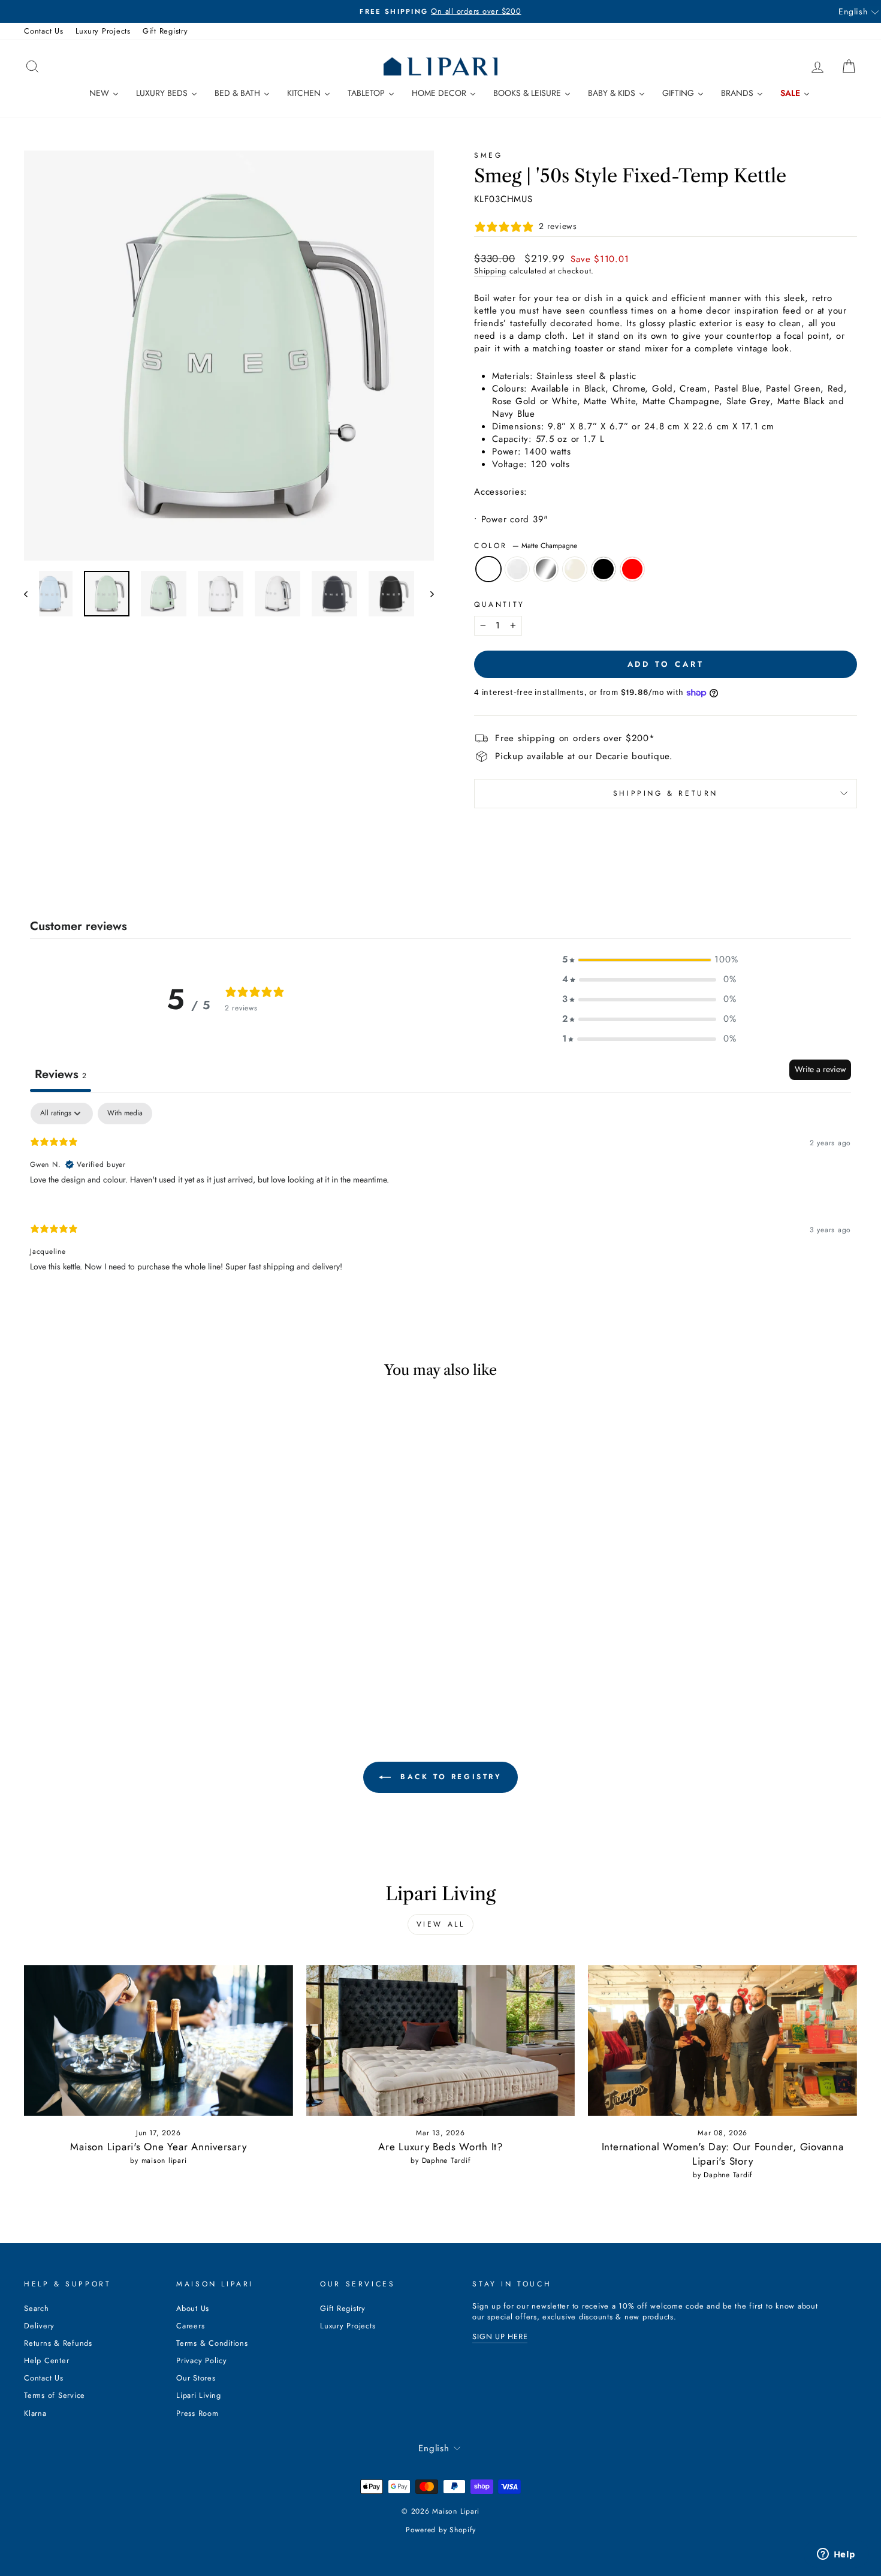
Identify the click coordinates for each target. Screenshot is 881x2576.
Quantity (500, 605)
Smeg (488, 155)
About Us (193, 2308)
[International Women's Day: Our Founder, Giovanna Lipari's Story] (722, 2041)
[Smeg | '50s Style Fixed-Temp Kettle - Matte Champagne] (83, 1661)
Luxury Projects (103, 31)
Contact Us (44, 31)
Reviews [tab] (61, 1074)
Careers (190, 2326)
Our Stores (196, 2378)
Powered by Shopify (441, 2530)
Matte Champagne (488, 569)
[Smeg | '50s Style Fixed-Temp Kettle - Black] (148, 1661)
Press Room (197, 2413)
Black (604, 569)
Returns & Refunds (58, 2343)
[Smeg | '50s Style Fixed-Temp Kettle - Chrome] (115, 1661)
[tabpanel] (441, 1197)
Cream (575, 569)
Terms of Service (55, 2395)
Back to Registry (449, 1777)
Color (526, 546)
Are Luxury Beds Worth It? (441, 2147)
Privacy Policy (202, 2360)
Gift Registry (165, 31)
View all (441, 1924)
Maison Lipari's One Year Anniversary (158, 2147)
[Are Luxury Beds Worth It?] (441, 2041)
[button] (649, 960)
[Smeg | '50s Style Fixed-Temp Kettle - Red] (164, 1661)
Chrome (546, 569)
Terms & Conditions (212, 2343)
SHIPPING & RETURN (666, 793)
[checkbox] (125, 1114)
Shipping (490, 271)
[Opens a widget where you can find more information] (836, 2555)
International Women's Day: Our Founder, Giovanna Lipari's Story (723, 2154)
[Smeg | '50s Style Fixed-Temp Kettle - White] (99, 1661)
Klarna (35, 2413)
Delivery (39, 2326)
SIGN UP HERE (500, 2336)
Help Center (46, 2360)
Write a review (820, 1069)
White (517, 569)
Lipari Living (199, 2395)
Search (37, 2308)
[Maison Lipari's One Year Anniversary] (159, 2041)
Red (632, 569)
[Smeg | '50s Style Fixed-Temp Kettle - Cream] (132, 1661)
